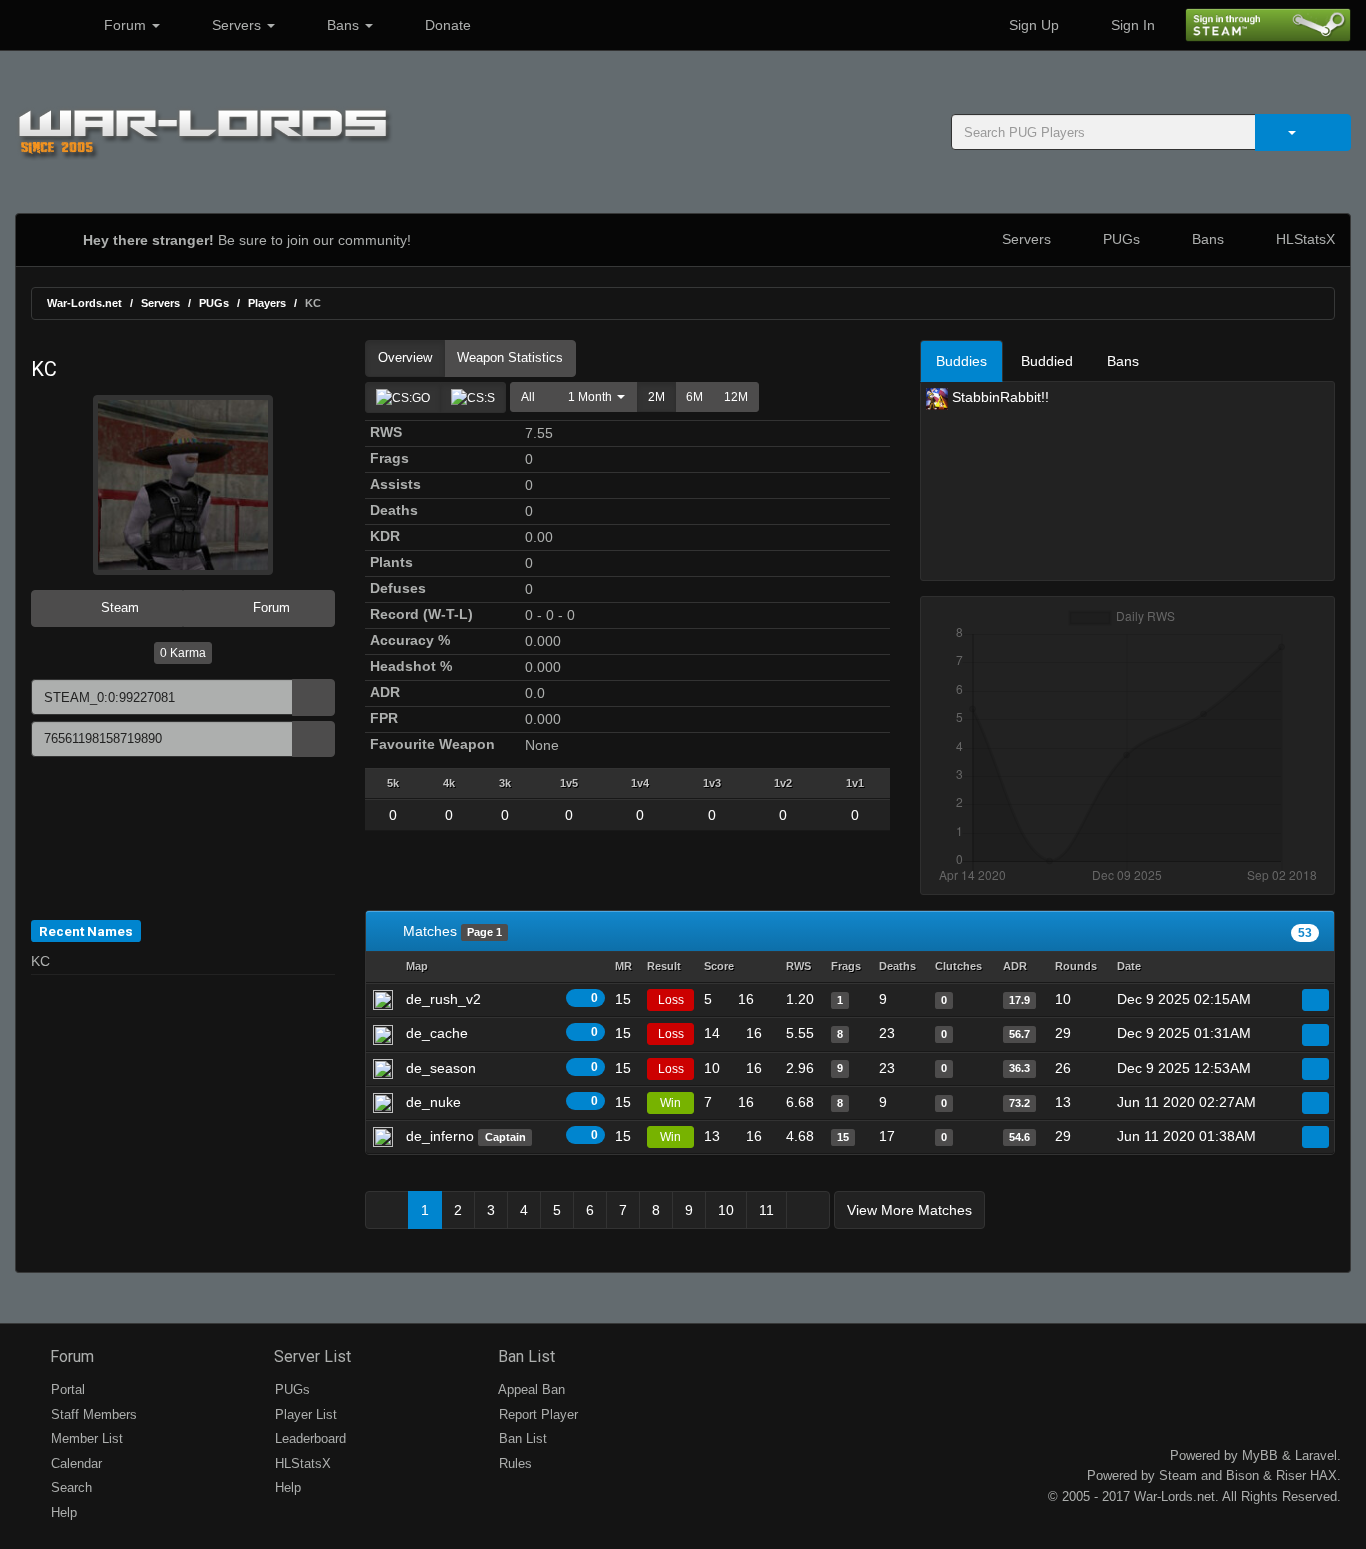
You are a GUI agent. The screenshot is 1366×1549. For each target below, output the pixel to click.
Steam (118, 607)
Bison (1242, 1475)
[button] (591, 397)
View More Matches (909, 1210)
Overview (405, 357)
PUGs (1119, 239)
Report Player (536, 1414)
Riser (1291, 1475)
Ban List (524, 1356)
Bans (343, 25)
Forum (125, 25)
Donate (446, 25)
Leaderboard (308, 1438)
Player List (304, 1414)
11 (766, 1210)
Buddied (1047, 361)
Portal (66, 1389)
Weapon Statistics (510, 357)
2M (656, 397)
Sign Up (1032, 25)
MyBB (1260, 1455)
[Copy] (313, 697)
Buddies (961, 361)
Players (267, 303)
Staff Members (92, 1414)
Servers (236, 25)
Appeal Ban (530, 1389)
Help (62, 1512)
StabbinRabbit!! (998, 397)
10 (726, 1210)
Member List (85, 1438)
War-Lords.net (84, 303)
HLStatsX (1303, 239)
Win (670, 1103)
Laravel (1316, 1455)
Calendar (74, 1463)
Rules (513, 1463)
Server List (310, 1356)
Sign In (1131, 25)
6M (694, 397)
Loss (671, 1000)
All (528, 397)
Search (69, 1487)
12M (736, 397)
